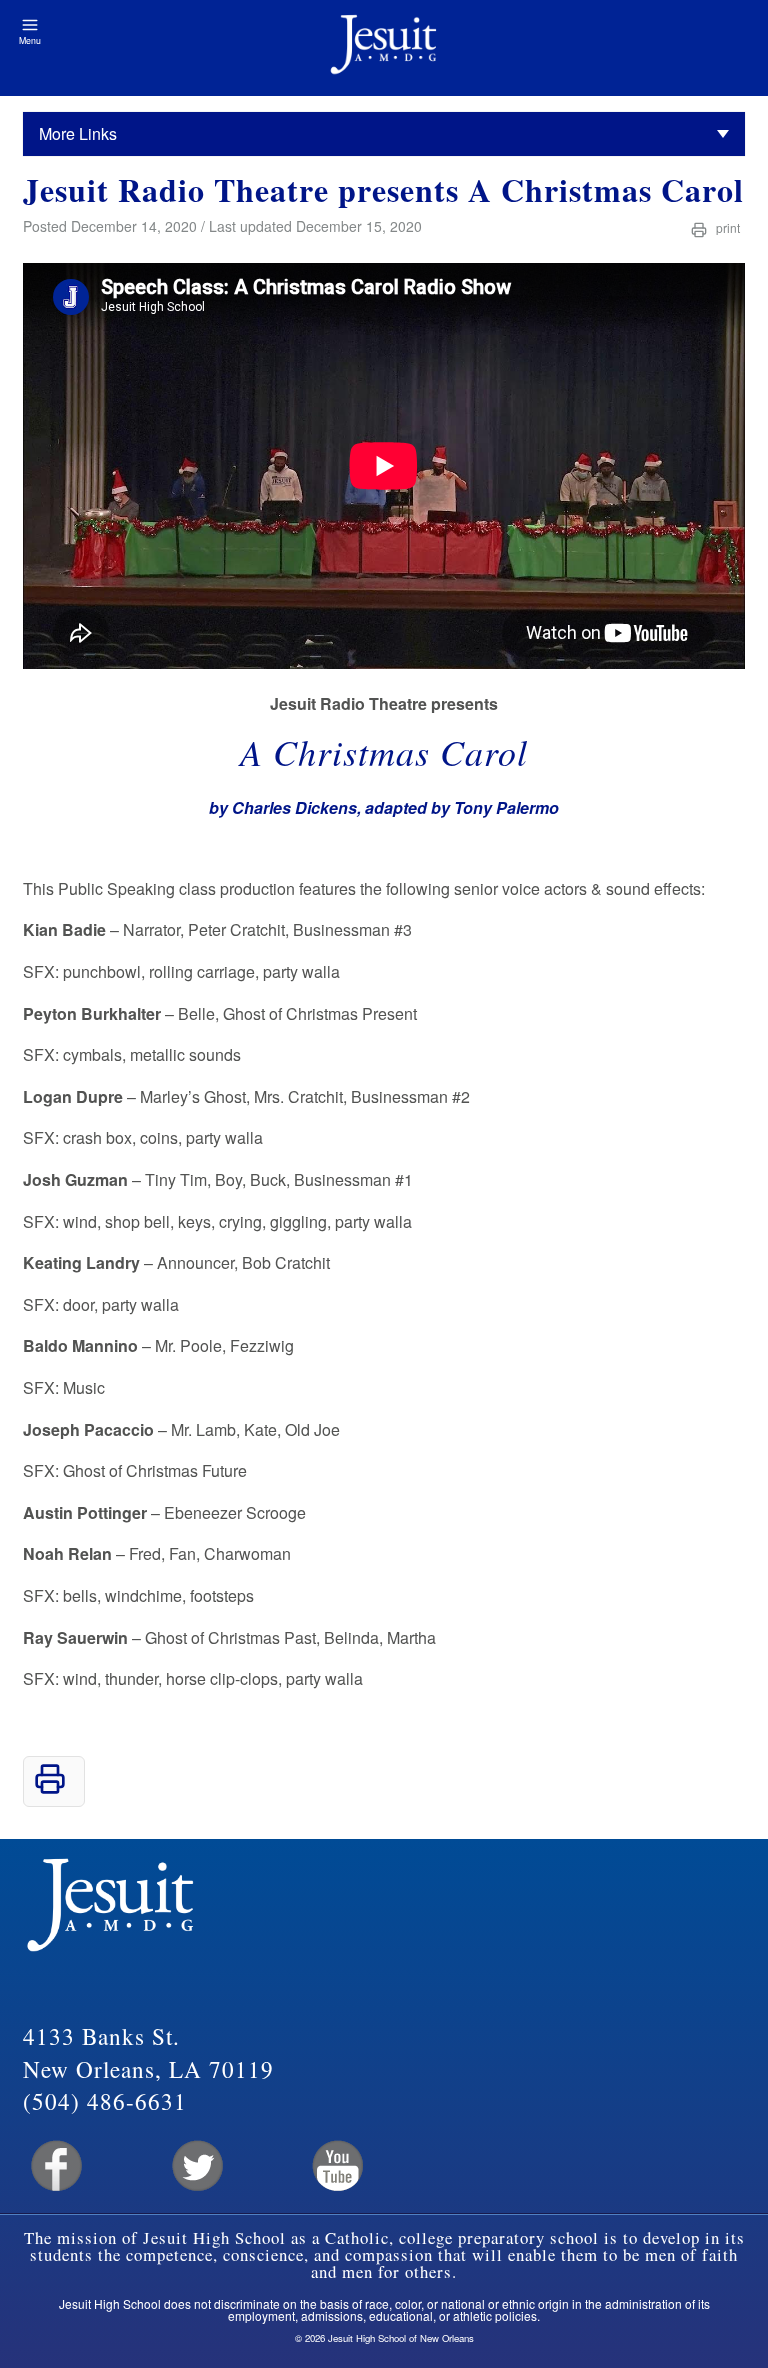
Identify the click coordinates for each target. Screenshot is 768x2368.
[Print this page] (50, 1788)
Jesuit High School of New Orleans (384, 48)
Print (726, 227)
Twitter (195, 2166)
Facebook (54, 2166)
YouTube (336, 2166)
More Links (78, 133)
